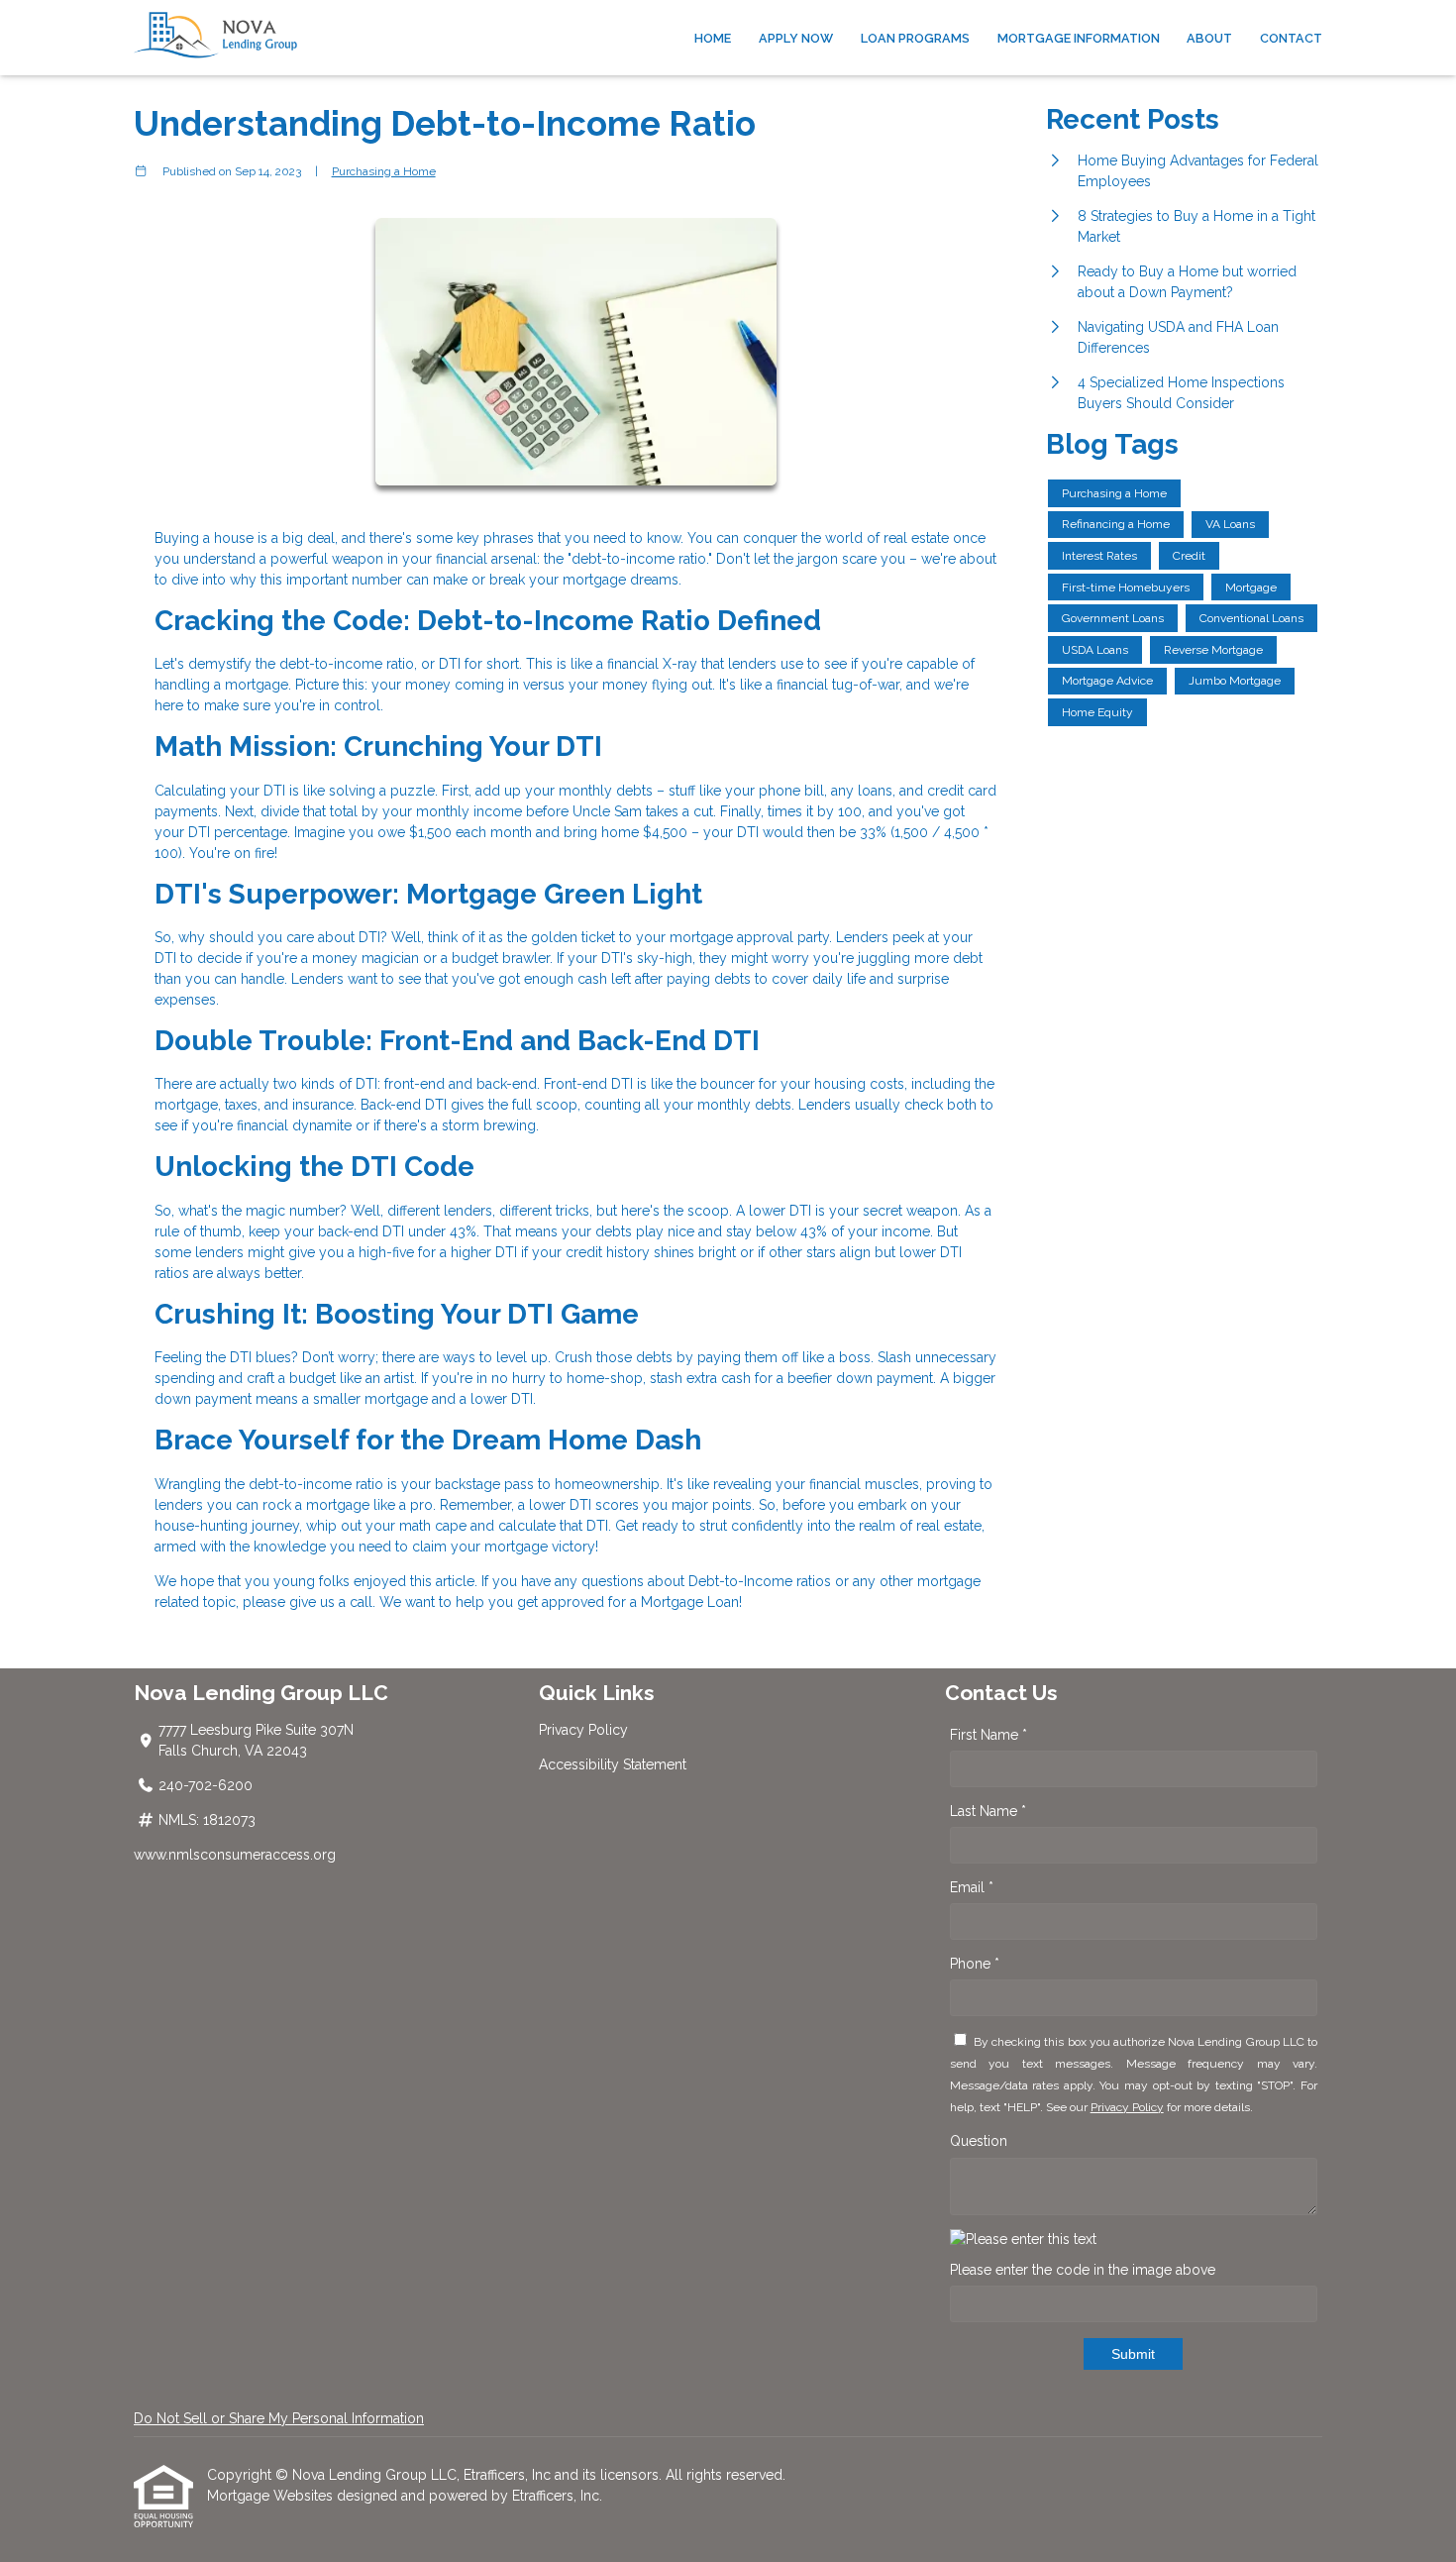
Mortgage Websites (272, 2496)
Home (713, 38)
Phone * (975, 1964)
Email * (972, 1887)
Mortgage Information (1079, 38)
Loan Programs (915, 38)
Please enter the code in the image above (1083, 2270)
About (1209, 38)
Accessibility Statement (613, 1764)
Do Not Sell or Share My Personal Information (279, 2418)
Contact (1291, 38)
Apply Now (796, 38)
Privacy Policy (583, 1730)
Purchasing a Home (384, 171)
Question (979, 2141)
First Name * (988, 1735)
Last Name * (988, 1811)
